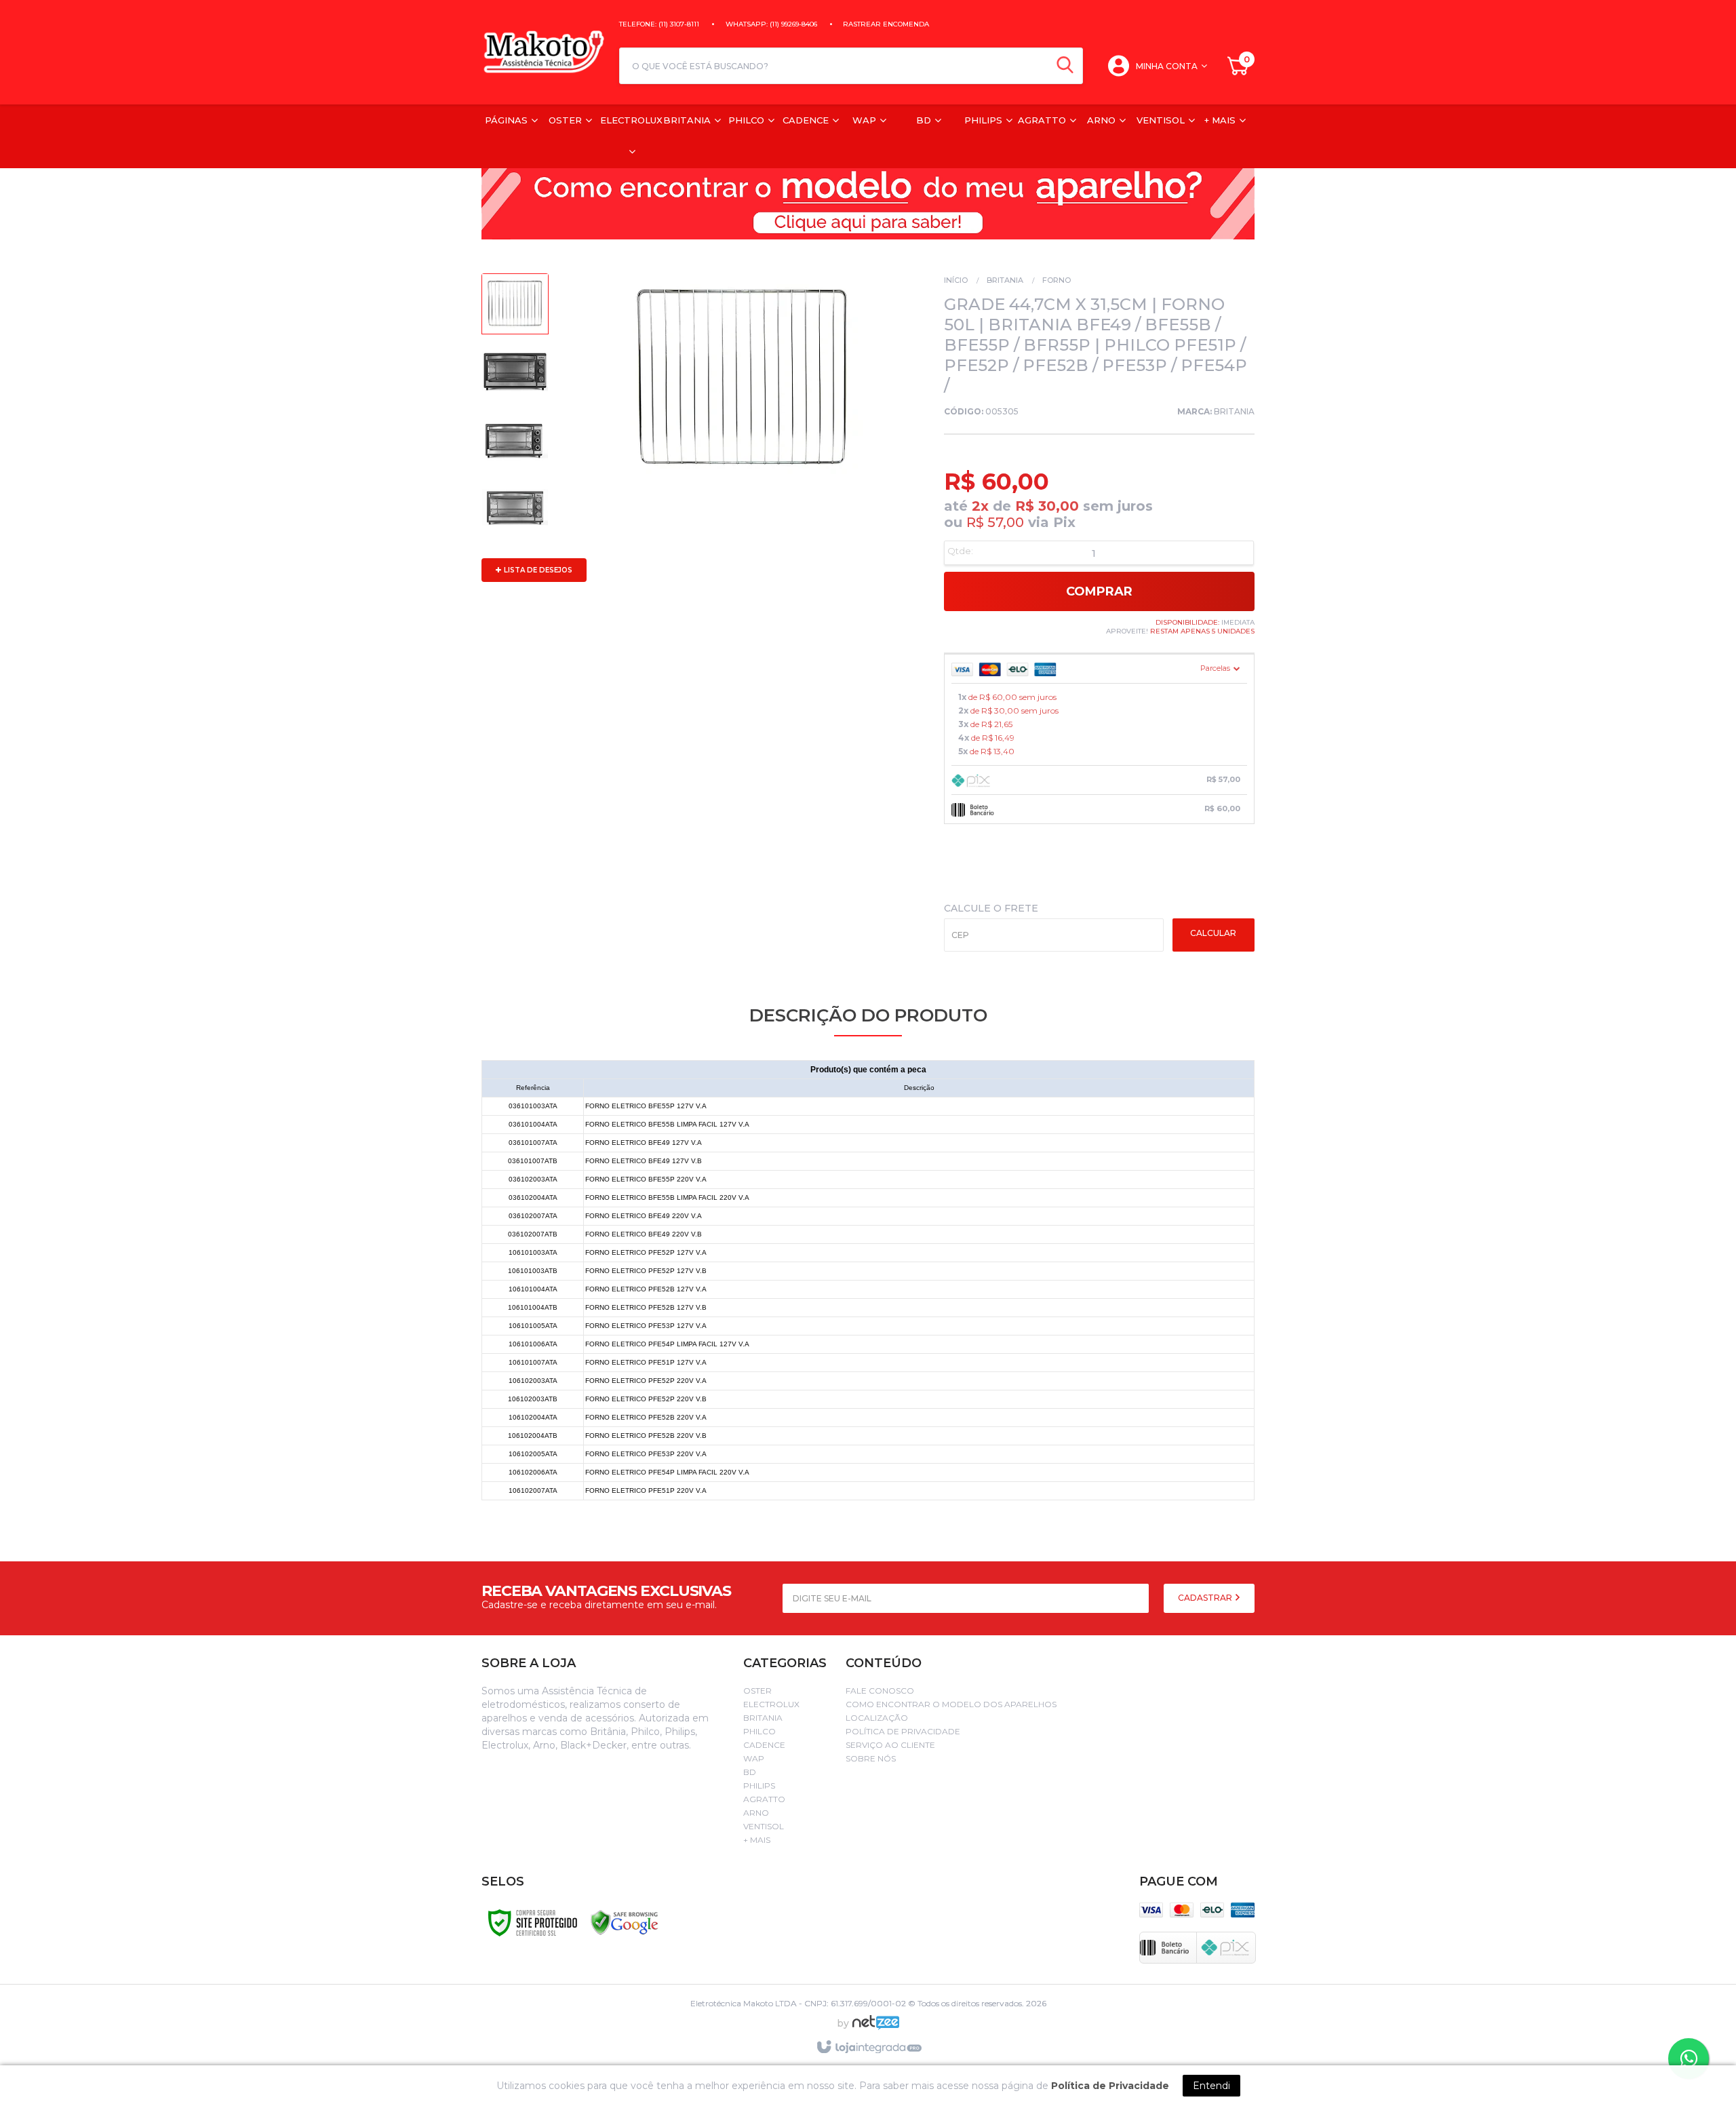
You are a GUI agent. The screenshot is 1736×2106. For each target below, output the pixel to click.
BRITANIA (1234, 411)
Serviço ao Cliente (890, 1745)
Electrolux (771, 1704)
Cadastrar (1206, 1598)
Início (956, 280)
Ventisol (764, 1826)
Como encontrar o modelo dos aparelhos (951, 1704)
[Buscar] (1065, 66)
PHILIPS (759, 1786)
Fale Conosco (880, 1691)
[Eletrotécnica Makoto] (544, 52)
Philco (759, 1731)
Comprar (1099, 591)
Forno (1057, 280)
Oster (757, 1691)
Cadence (764, 1745)
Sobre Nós (871, 1758)
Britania (1005, 280)
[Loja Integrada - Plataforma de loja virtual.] (868, 2048)
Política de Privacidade (903, 1731)
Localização (877, 1718)
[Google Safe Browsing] (625, 1922)
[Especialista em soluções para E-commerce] (876, 2028)
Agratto (764, 1799)
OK (1214, 935)
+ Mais (757, 1840)
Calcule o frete (991, 908)
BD (750, 1772)
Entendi (1211, 2086)
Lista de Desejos (537, 570)
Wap (754, 1758)
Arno (756, 1813)
